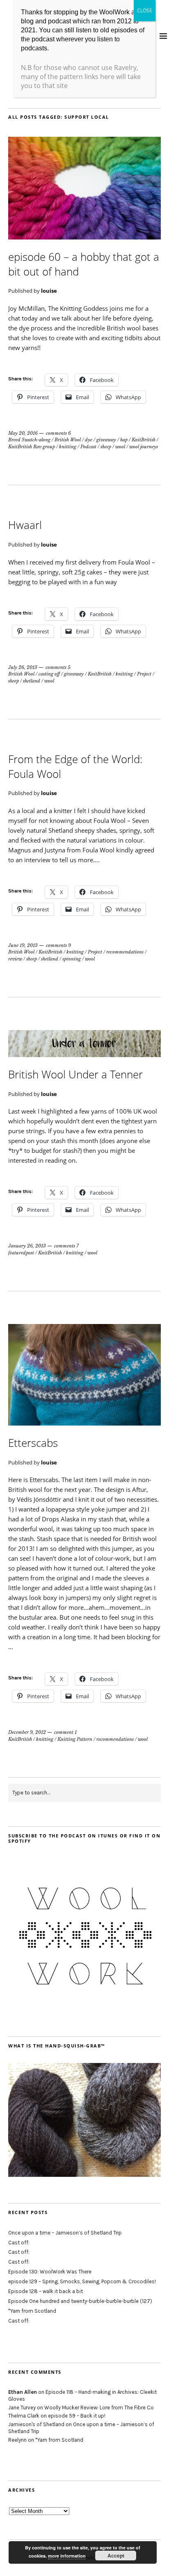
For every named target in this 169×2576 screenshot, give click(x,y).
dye (89, 440)
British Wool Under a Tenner (75, 1074)
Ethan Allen (23, 2392)
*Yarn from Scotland (32, 2311)
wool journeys (144, 447)
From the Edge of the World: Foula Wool (75, 766)
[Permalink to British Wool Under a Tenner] (84, 1055)
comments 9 (58, 945)
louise (49, 291)
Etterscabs (33, 1443)
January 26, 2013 (27, 1246)
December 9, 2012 (27, 1732)
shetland (32, 681)
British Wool (68, 440)
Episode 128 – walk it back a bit (46, 2291)
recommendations (125, 952)
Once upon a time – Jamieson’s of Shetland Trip (65, 2233)
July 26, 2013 (23, 667)
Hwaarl (25, 525)
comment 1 (65, 1732)
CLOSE (145, 10)
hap (124, 440)
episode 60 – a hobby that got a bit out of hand (84, 264)
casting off (49, 674)
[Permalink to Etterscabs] (84, 1423)
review (15, 959)
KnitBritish (144, 440)
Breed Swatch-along (29, 440)
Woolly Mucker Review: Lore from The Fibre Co (99, 2408)
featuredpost (21, 1253)
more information (67, 2556)
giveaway (106, 440)
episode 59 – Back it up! (77, 2416)
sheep (106, 447)
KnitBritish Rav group (32, 447)
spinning (72, 959)
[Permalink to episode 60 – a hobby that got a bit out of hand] (84, 237)
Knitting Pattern (75, 1739)
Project (144, 674)
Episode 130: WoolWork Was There (50, 2272)
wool (120, 447)
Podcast (88, 447)
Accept (116, 2556)
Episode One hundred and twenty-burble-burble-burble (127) (80, 2301)
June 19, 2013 (23, 945)
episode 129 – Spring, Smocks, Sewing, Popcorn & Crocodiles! (82, 2281)
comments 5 (58, 667)
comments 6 (58, 433)
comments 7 (66, 1246)
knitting (68, 447)
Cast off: (19, 2243)
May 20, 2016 (23, 433)
